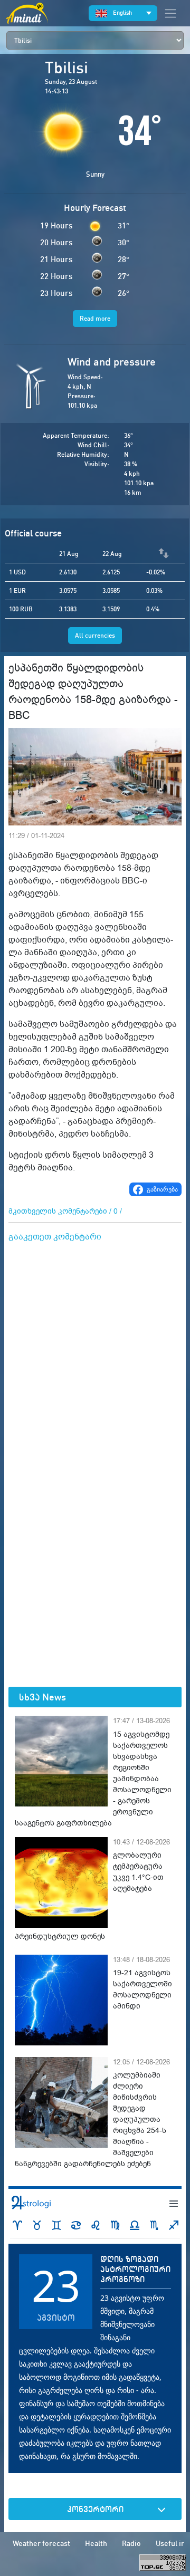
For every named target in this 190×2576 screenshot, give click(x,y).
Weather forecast (41, 2543)
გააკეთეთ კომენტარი (55, 1237)
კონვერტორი (95, 2509)
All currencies (95, 635)
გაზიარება (162, 1189)
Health (96, 2543)
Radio (131, 2543)
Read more (95, 318)
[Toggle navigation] (170, 13)
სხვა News (42, 1697)
